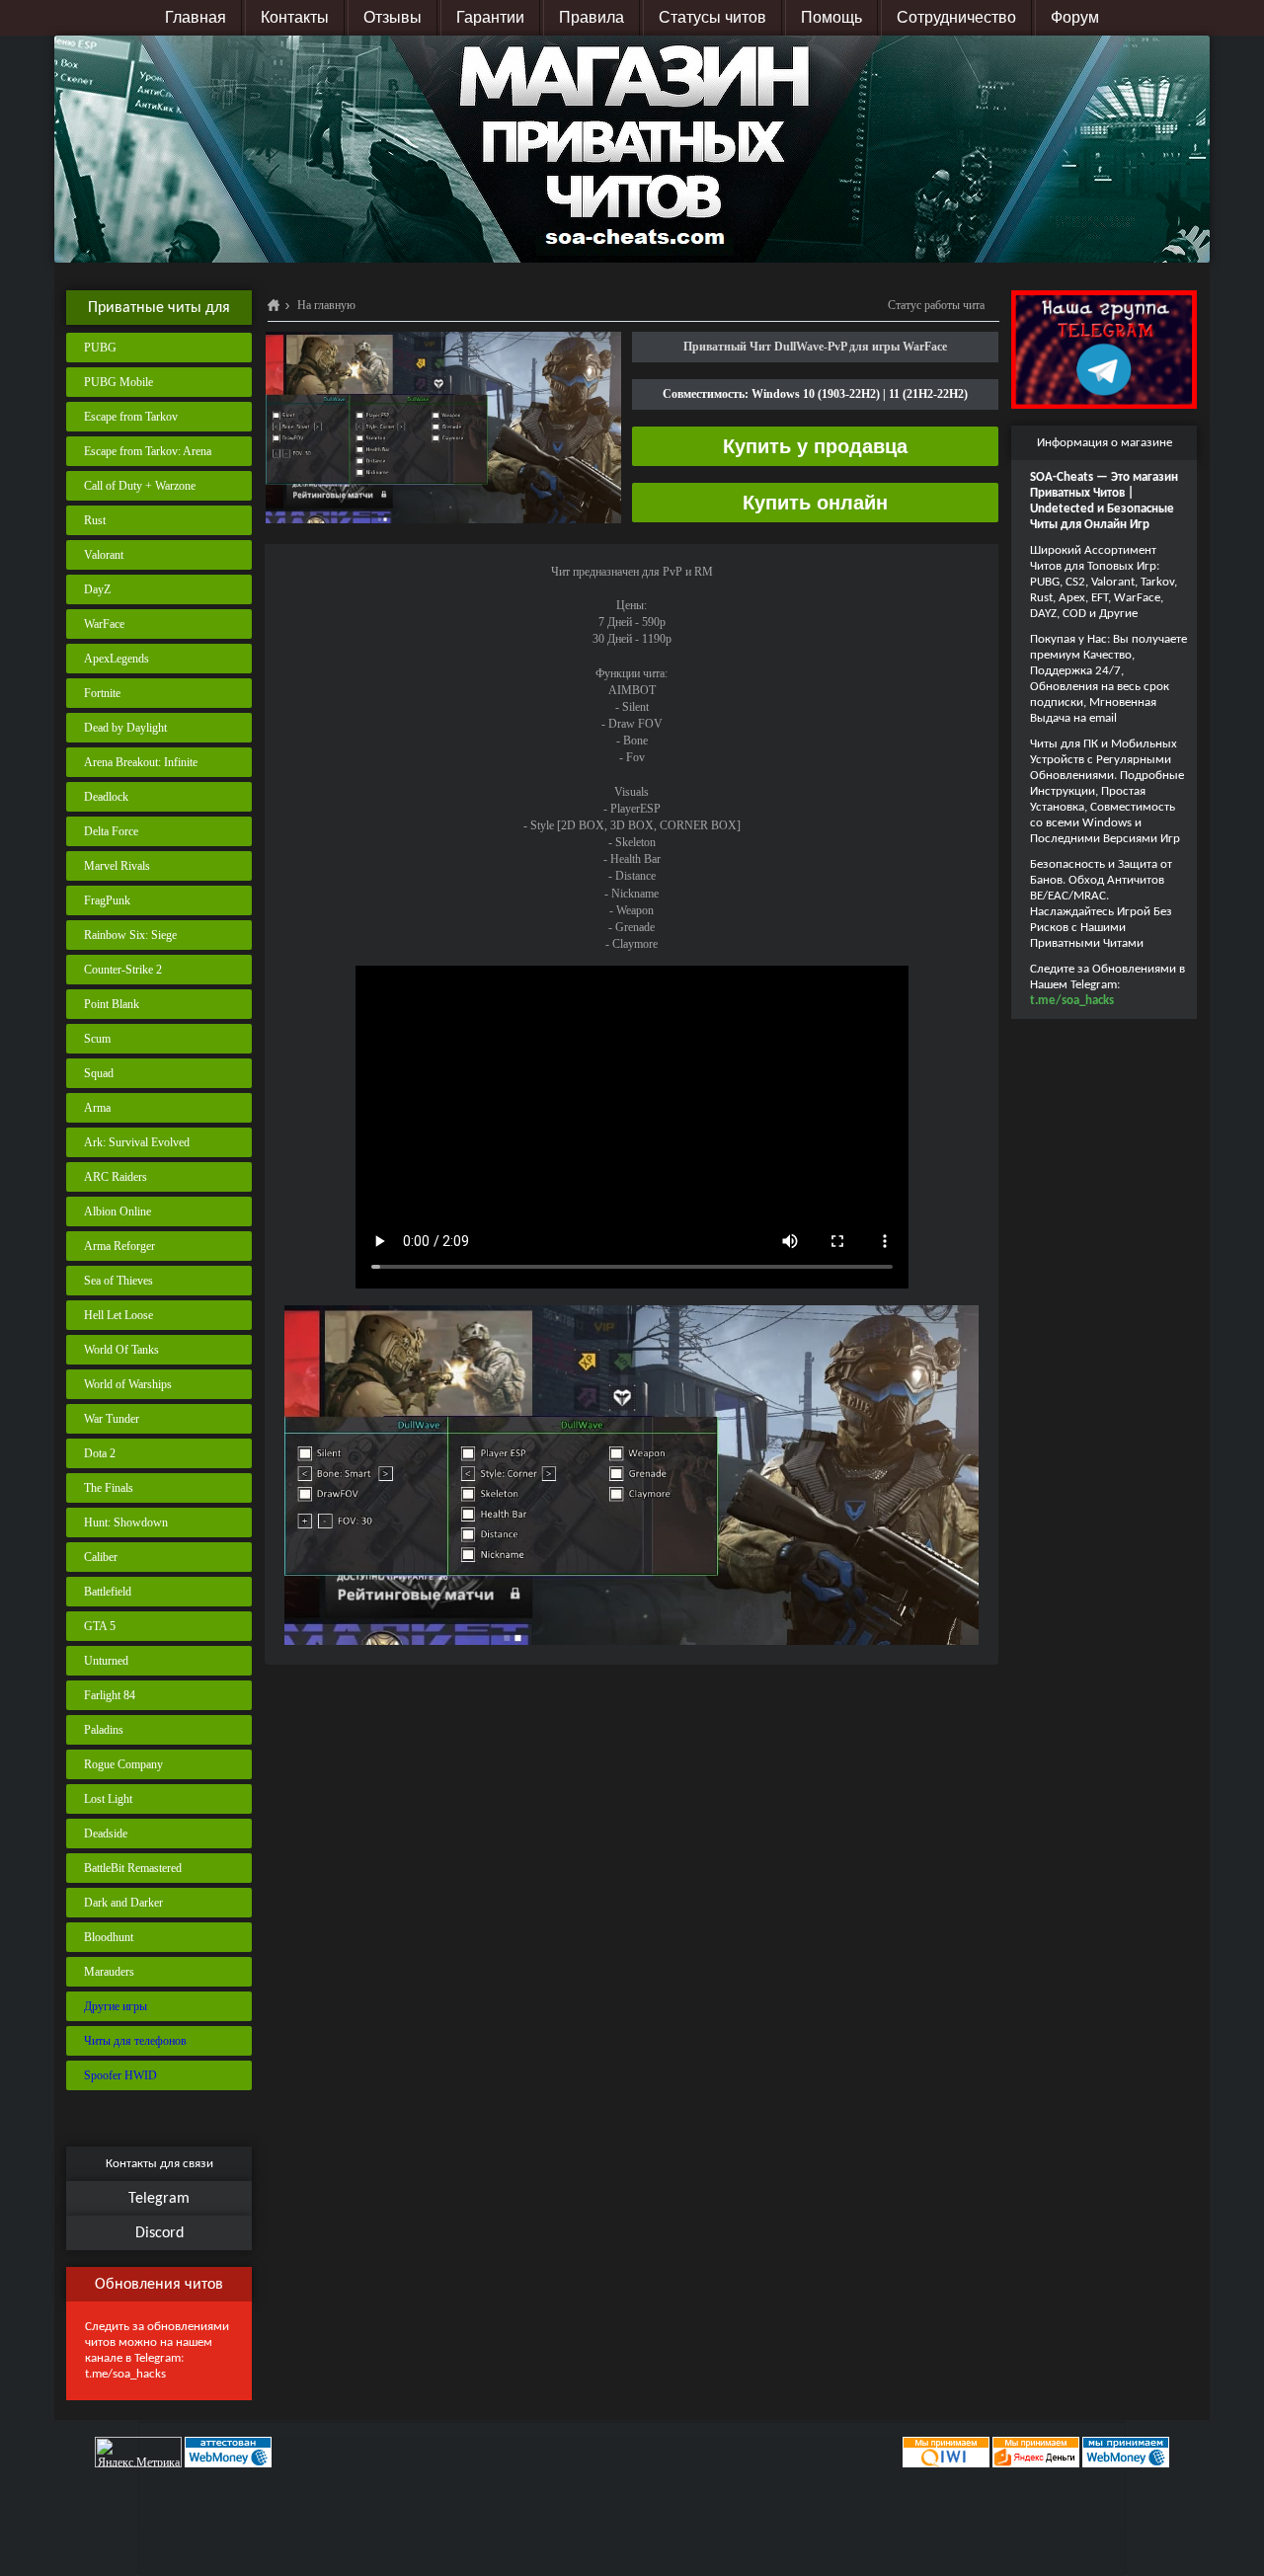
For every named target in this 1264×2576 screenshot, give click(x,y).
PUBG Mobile (118, 382)
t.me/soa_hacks (125, 2374)
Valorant (104, 555)
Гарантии (490, 17)
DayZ (97, 589)
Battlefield (108, 1592)
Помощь (831, 17)
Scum (97, 1039)
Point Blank (112, 1004)
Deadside (106, 1834)
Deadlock (106, 797)
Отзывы (393, 17)
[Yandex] (1036, 2452)
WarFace (104, 624)
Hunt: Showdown (126, 1522)
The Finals (109, 1488)
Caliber (101, 1557)
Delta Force (111, 831)
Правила (592, 17)
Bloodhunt (109, 1937)
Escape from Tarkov (131, 417)
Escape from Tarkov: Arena (148, 451)
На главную (326, 305)
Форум (1075, 17)
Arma (97, 1108)
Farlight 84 (110, 1695)
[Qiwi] (945, 2452)
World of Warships (128, 1384)
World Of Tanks (121, 1350)
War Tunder (112, 1419)
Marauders (109, 1972)
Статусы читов (712, 17)
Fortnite (102, 693)
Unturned (106, 1661)
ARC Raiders (116, 1177)
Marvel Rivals (117, 866)
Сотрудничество (956, 17)
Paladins (104, 1730)
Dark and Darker (123, 1903)
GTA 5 (100, 1626)
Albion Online (118, 1211)
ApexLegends (117, 659)
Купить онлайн (815, 503)
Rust (95, 520)
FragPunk (107, 900)
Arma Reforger (119, 1246)
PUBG (100, 348)
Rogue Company (123, 1764)
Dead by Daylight (125, 728)
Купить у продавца (815, 446)
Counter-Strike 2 (123, 970)
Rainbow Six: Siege (130, 935)
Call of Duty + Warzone (140, 486)
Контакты (295, 17)
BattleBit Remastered (133, 1868)
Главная (196, 17)
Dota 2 (100, 1453)
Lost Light (108, 1799)
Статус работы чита (936, 305)
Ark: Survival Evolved (137, 1142)
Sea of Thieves (118, 1281)
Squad (99, 1073)
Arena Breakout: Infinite (141, 762)
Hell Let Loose (118, 1315)
